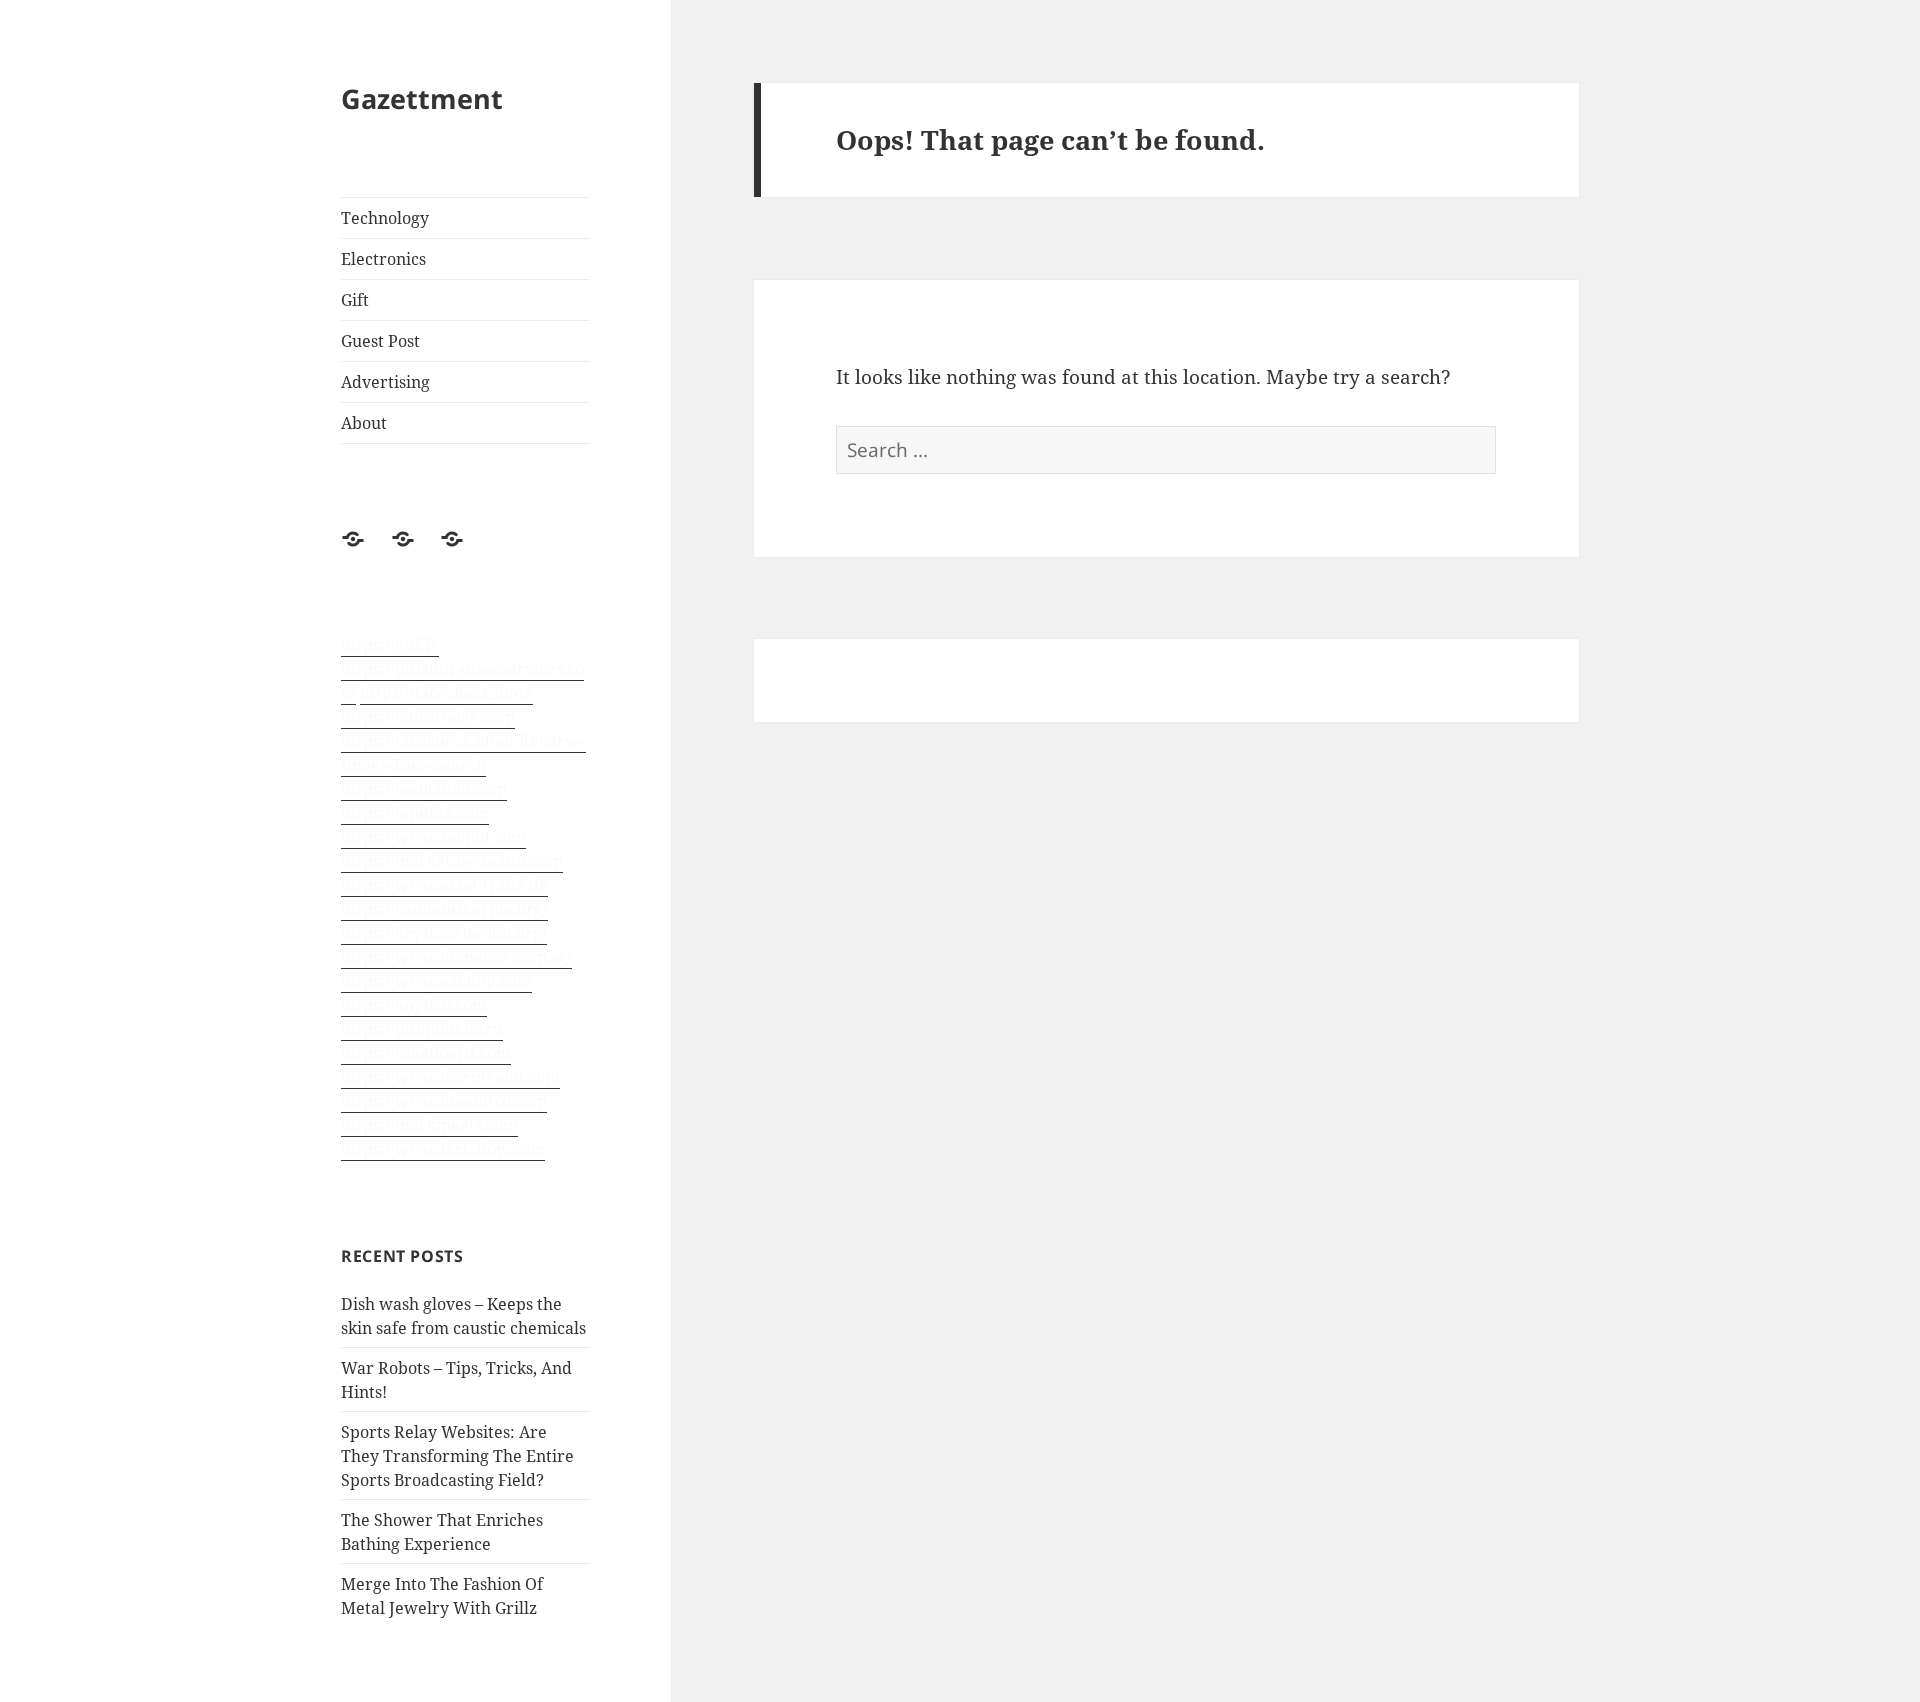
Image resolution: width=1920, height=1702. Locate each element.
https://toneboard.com (426, 1053)
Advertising (385, 382)
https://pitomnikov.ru (422, 1029)
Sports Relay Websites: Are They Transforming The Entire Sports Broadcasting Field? (457, 1456)
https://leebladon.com (424, 789)
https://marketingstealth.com (452, 861)
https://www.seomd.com (433, 837)
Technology (385, 218)
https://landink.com (415, 813)
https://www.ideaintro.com (444, 1101)
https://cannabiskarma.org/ (444, 909)
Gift (355, 300)
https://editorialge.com (428, 717)
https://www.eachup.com (436, 981)
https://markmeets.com (429, 1125)
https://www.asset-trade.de (444, 885)
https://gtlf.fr (390, 645)
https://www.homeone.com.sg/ (456, 957)
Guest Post (380, 341)
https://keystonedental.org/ (444, 933)
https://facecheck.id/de (446, 693)
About (364, 423)
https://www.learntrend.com (450, 1077)
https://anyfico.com (414, 1005)
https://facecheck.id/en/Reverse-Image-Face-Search (463, 753)
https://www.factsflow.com (443, 1149)
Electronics (383, 259)
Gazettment (422, 98)
